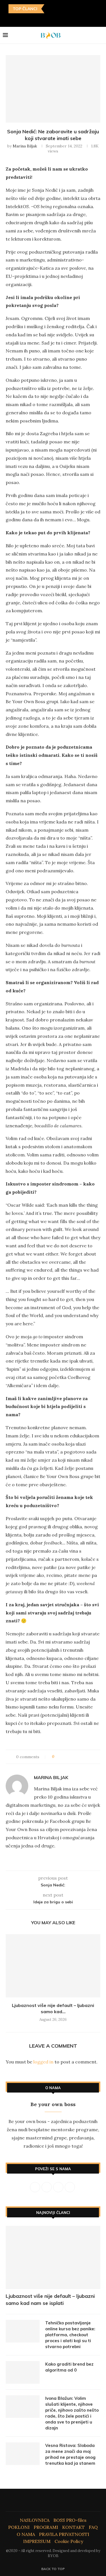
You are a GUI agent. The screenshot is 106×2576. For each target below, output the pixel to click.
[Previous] (50, 9)
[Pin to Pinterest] (74, 1757)
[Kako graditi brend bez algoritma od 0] (23, 2372)
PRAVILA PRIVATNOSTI (64, 2534)
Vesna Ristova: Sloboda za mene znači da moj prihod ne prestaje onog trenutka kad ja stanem (70, 2454)
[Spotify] (73, 19)
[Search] (100, 35)
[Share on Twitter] (69, 1757)
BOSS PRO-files (70, 2520)
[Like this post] (57, 1757)
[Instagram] (41, 19)
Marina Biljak (25, 146)
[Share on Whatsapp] (85, 1757)
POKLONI (19, 2527)
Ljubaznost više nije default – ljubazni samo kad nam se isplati (50, 2300)
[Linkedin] (49, 19)
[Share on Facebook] (64, 1757)
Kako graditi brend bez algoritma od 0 (69, 2367)
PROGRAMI (46, 2527)
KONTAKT (73, 2527)
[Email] (65, 19)
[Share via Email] (91, 1757)
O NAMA (26, 2534)
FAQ (93, 2527)
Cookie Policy (69, 2541)
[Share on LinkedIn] (80, 1757)
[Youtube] (57, 19)
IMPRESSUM (37, 2541)
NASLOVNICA (35, 2520)
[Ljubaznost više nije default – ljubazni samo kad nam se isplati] (53, 1966)
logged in (43, 2062)
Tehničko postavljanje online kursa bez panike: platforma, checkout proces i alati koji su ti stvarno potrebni (70, 2335)
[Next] (57, 9)
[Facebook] (33, 19)
